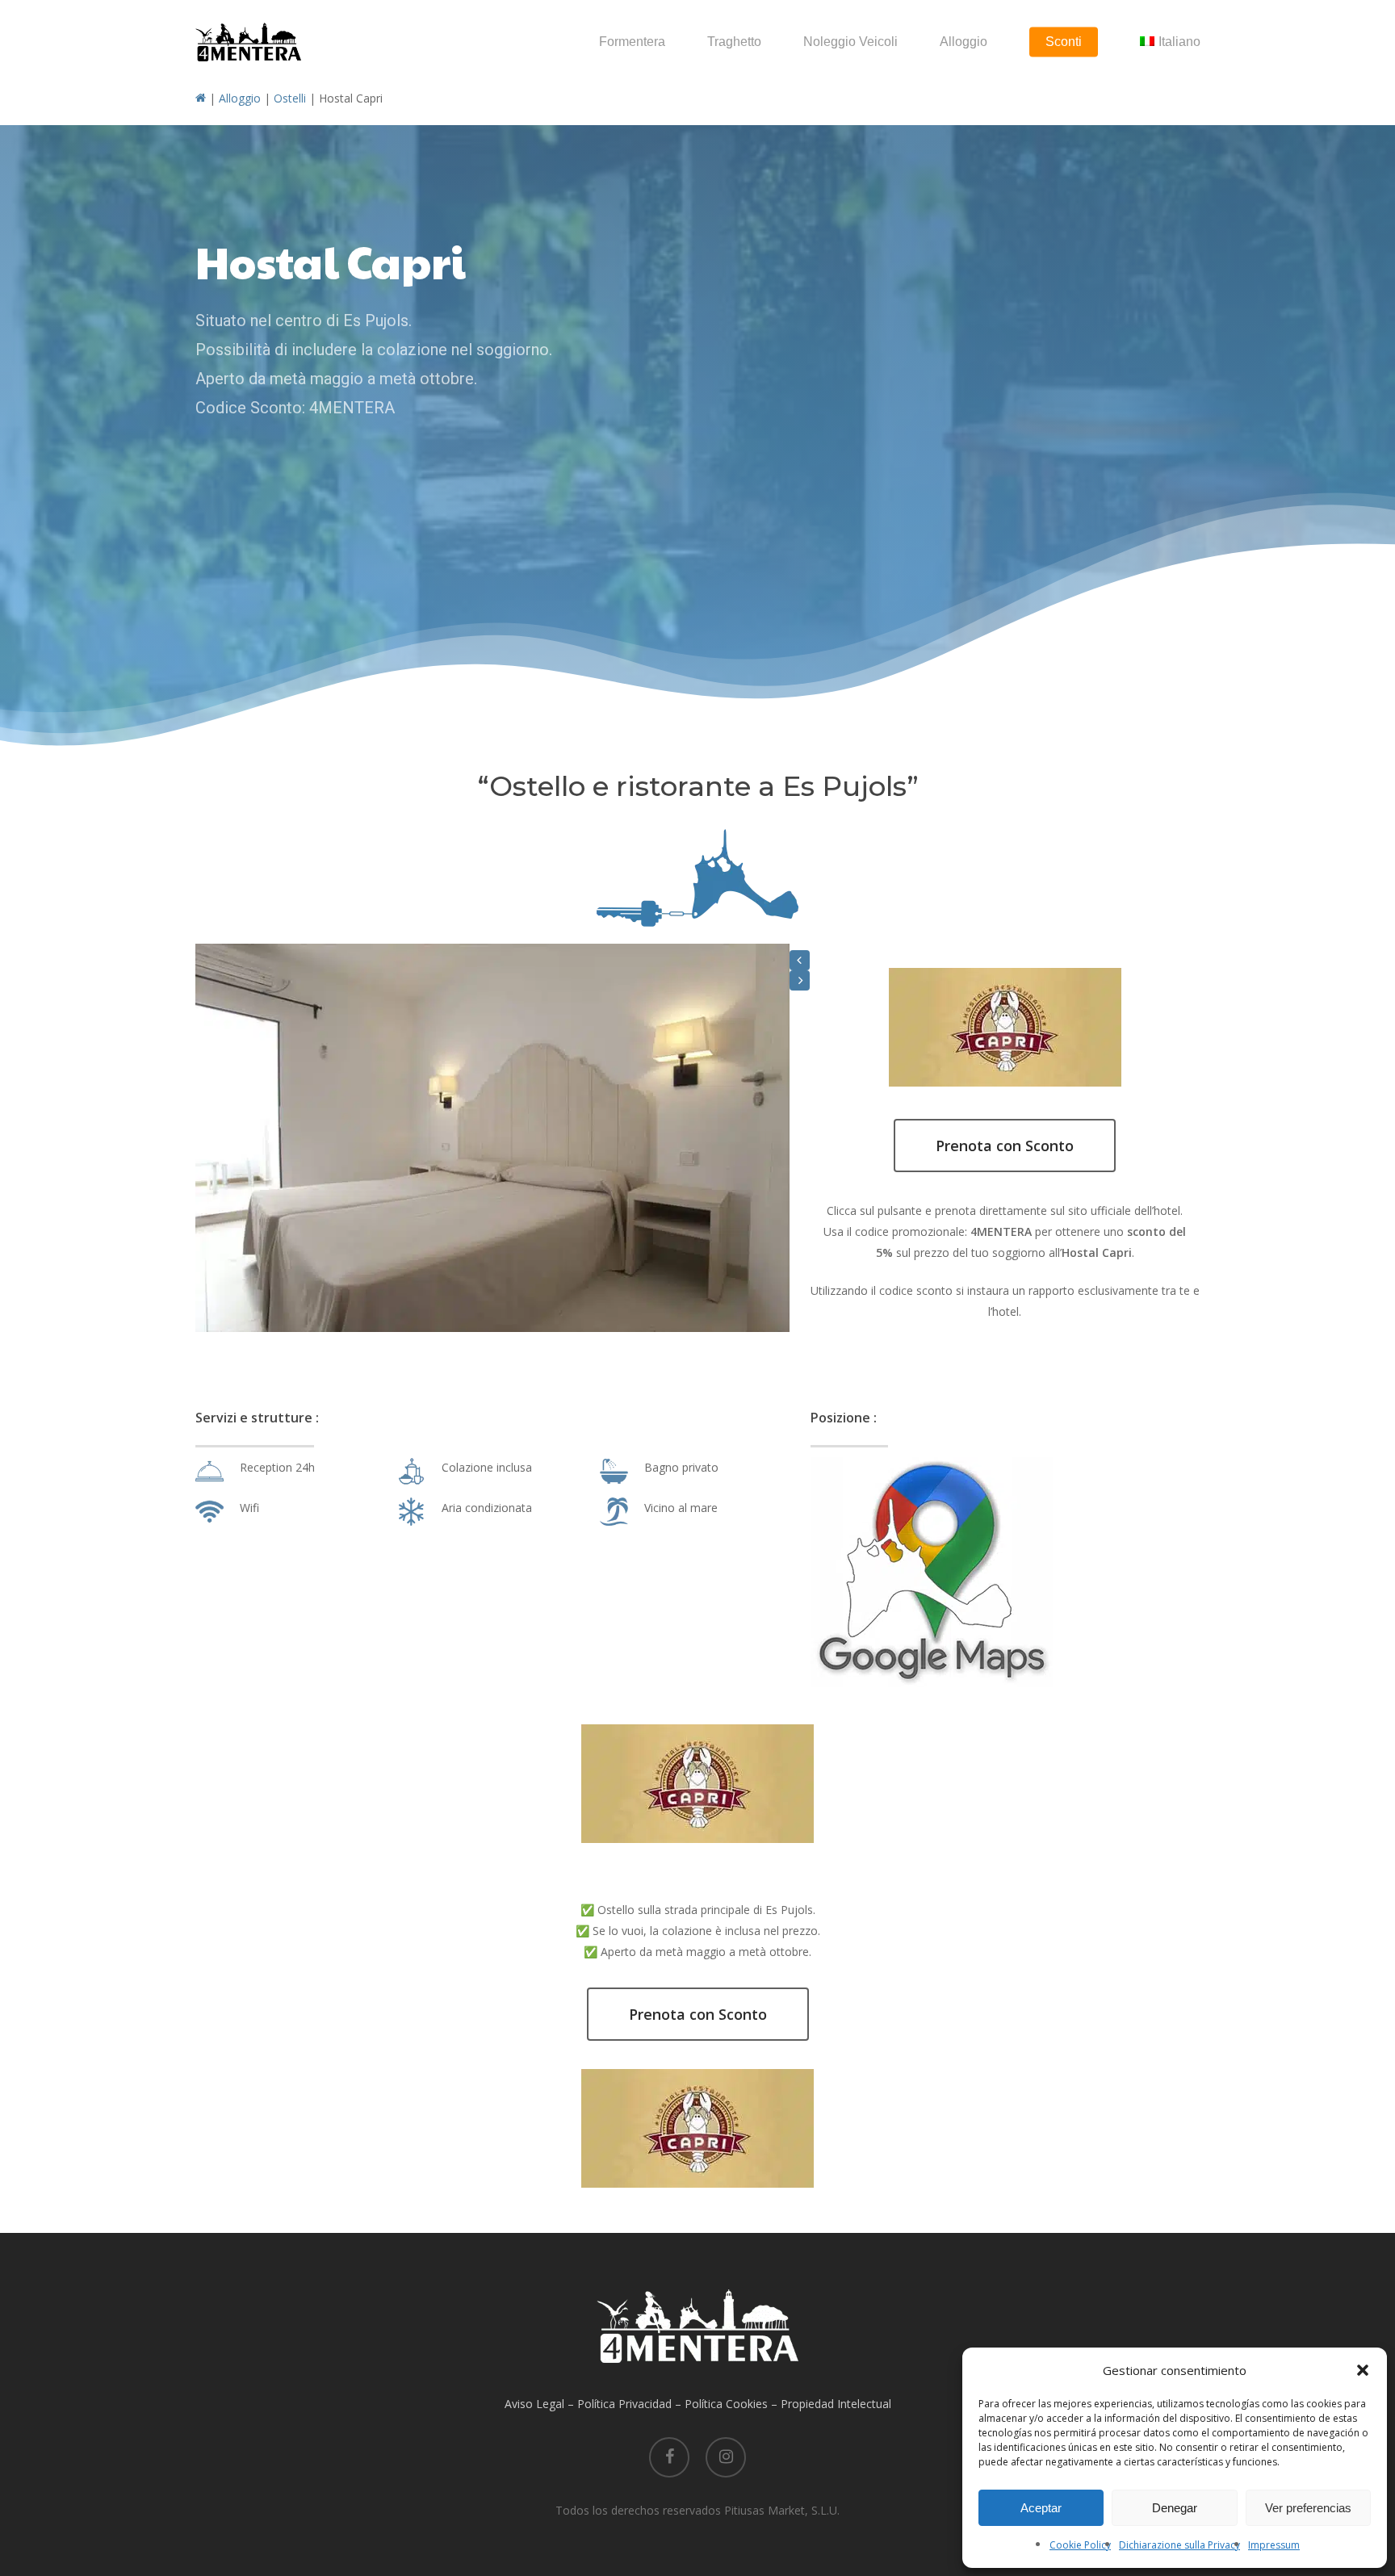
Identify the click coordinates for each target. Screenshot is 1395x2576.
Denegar (1175, 2508)
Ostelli (290, 98)
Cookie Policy (1080, 2545)
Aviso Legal (534, 2404)
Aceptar (1041, 2508)
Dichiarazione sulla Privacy (1179, 2545)
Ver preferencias (1308, 2508)
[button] (1363, 2370)
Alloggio (240, 98)
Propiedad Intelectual (836, 2404)
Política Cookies (726, 2404)
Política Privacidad (624, 2404)
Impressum (1274, 2545)
